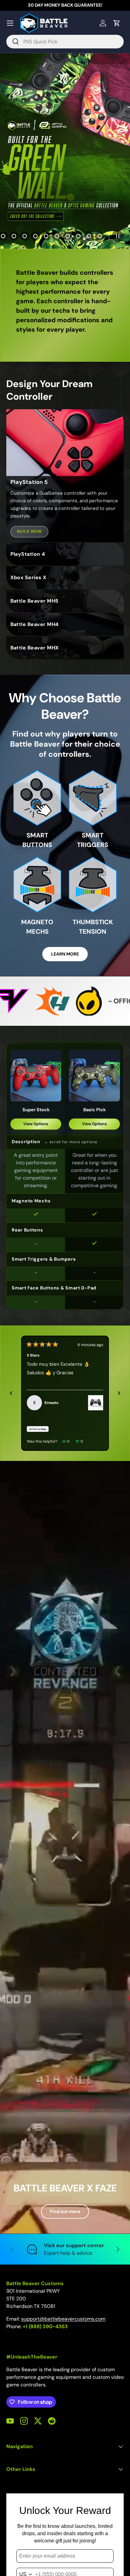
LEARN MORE (65, 954)
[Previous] (11, 1393)
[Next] (119, 1393)
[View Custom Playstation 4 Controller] (96, 1403)
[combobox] (65, 42)
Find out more (65, 2211)
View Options (36, 1124)
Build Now (30, 531)
